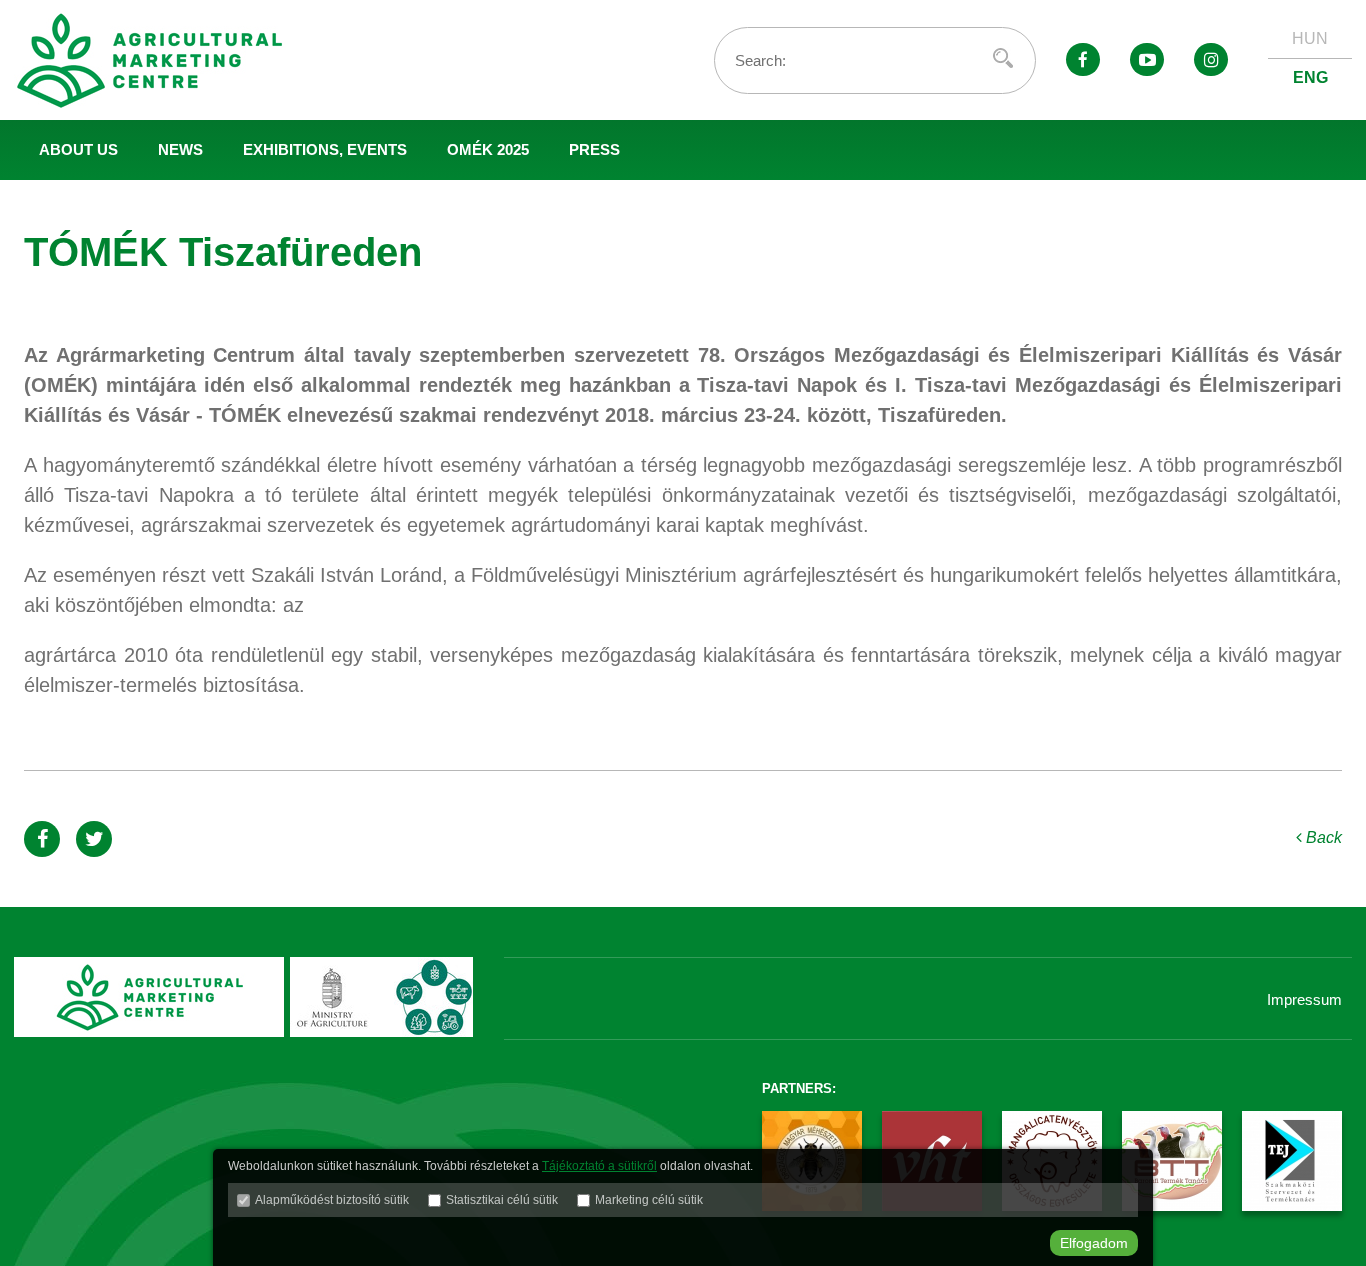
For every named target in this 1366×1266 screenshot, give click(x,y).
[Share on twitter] (94, 839)
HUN (1310, 38)
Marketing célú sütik (649, 1200)
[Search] (1003, 58)
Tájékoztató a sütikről (599, 1166)
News (180, 149)
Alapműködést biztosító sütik (332, 1200)
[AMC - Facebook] (1083, 59)
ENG (1310, 77)
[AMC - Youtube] (1147, 59)
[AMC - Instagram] (1211, 59)
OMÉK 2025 (488, 149)
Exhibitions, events (325, 149)
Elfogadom (1094, 1243)
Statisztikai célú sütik (502, 1200)
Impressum (1304, 999)
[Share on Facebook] (42, 839)
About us (78, 149)
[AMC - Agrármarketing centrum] (164, 60)
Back (1322, 837)
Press (594, 149)
